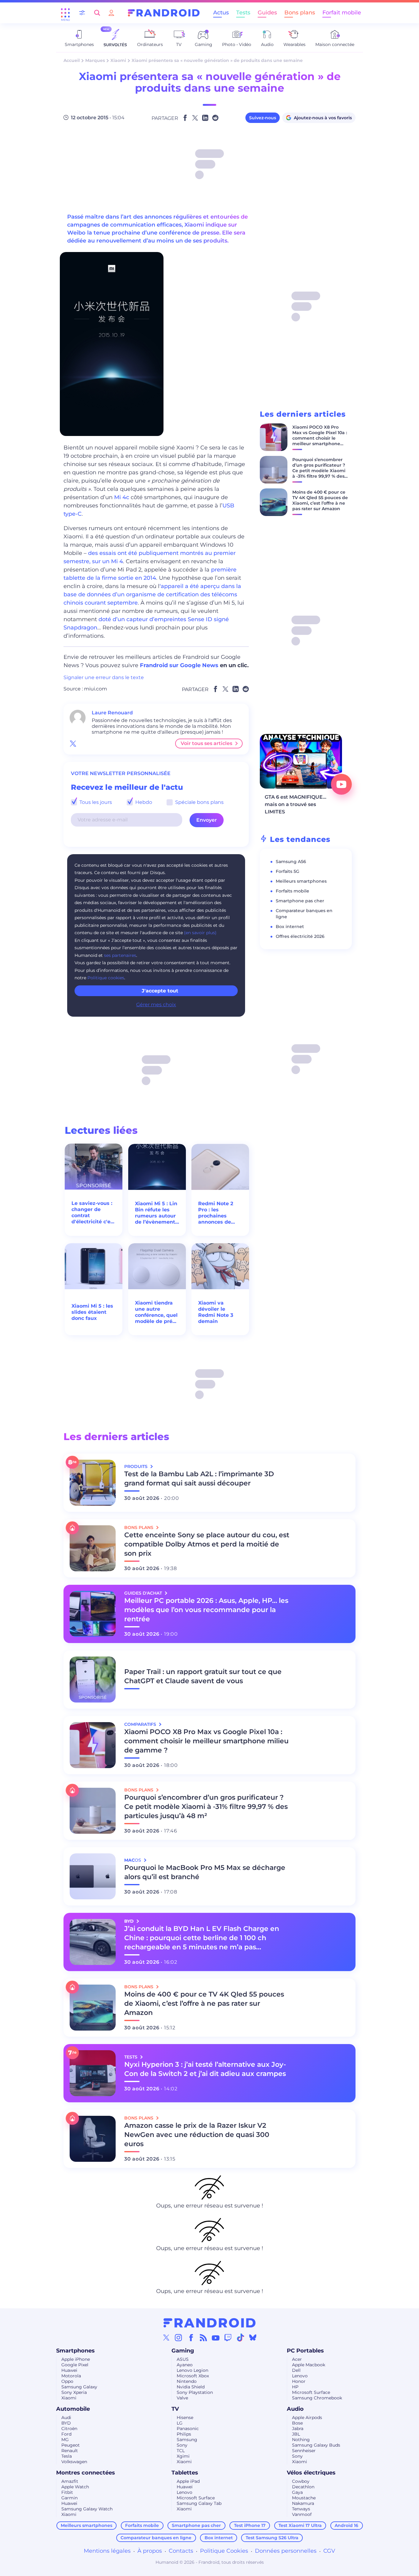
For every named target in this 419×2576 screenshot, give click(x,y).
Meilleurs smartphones (301, 881)
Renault (70, 2451)
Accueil (72, 60)
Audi (66, 2417)
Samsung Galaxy (79, 2387)
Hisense (185, 2417)
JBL (296, 2434)
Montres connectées (86, 2473)
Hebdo (143, 802)
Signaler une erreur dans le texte (104, 677)
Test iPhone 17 (250, 2525)
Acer (297, 2359)
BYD (66, 2423)
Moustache (304, 2498)
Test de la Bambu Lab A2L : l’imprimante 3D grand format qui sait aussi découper (199, 1479)
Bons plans (300, 13)
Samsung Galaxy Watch (87, 2509)
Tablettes (185, 2473)
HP (295, 2387)
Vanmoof (302, 2514)
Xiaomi (118, 60)
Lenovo (300, 2376)
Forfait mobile (342, 13)
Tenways (301, 2509)
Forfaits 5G (288, 871)
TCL (181, 2451)
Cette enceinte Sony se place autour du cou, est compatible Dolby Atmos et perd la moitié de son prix (207, 1544)
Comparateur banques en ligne (156, 2538)
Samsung (187, 2440)
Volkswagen (74, 2462)
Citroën (69, 2429)
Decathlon (303, 2487)
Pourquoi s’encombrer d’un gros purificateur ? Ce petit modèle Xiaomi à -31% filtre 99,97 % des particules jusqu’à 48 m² (320, 471)
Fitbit (67, 2492)
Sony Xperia (74, 2392)
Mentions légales (107, 2551)
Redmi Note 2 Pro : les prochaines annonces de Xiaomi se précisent (216, 1213)
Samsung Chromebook (317, 2398)
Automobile (73, 2409)
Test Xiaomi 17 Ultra (300, 2525)
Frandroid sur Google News (179, 665)
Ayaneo (185, 2365)
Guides (267, 13)
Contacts (181, 2551)
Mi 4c (122, 497)
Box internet (290, 927)
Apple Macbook (309, 2365)
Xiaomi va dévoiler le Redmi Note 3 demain (216, 1312)
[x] (73, 743)
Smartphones (75, 2351)
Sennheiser (304, 2451)
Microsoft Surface (311, 2392)
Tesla (67, 2456)
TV (175, 2409)
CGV (329, 2551)
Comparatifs (141, 1724)
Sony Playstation (195, 2392)
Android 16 (346, 2525)
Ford (66, 2434)
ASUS (183, 2359)
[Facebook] (191, 2337)
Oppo (67, 2381)
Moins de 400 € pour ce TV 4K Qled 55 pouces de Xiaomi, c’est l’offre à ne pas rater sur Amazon (320, 500)
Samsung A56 (291, 862)
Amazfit (70, 2481)
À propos (150, 2551)
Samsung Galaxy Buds (316, 2445)
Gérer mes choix (156, 1005)
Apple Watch (75, 2487)
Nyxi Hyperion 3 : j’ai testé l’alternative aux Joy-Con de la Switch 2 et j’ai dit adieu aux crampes (205, 2069)
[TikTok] (240, 2337)
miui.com (96, 689)
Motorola (71, 2376)
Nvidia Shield (191, 2387)
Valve (182, 2398)
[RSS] (203, 2337)
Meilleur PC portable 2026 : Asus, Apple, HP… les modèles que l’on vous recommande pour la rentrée (206, 1610)
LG (180, 2423)
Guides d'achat (144, 1593)
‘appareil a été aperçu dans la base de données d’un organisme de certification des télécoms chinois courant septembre (152, 594)
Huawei (69, 2370)
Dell (296, 2370)
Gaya (297, 2492)
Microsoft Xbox (193, 2376)
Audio (295, 2409)
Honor (299, 2381)
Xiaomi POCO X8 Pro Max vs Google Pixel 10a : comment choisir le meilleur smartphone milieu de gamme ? (320, 438)
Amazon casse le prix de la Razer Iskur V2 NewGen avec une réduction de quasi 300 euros (197, 2135)
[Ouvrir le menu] (65, 13)
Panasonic (188, 2429)
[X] (166, 2337)
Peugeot (71, 2445)
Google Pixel (75, 2365)
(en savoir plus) (200, 933)
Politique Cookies (224, 2551)
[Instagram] (179, 2337)
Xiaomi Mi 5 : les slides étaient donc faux (92, 1312)
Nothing (301, 2440)
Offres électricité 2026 (300, 936)
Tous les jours (95, 802)
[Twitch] (228, 2337)
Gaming (183, 2351)
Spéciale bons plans (199, 802)
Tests (243, 13)
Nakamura (303, 2503)
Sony (182, 2445)
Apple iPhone (76, 2359)
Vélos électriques (311, 2473)
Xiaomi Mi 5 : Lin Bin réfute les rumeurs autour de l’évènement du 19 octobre (156, 1213)
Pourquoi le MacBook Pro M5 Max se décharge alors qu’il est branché (205, 1872)
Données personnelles (286, 2551)
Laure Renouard (112, 713)
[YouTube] (216, 2337)
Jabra (298, 2429)
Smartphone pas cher (300, 901)
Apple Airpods (307, 2417)
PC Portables (305, 2351)
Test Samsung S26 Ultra (272, 2538)
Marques (95, 60)
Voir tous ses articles (206, 743)
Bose (297, 2423)
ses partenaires (120, 955)
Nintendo (187, 2381)
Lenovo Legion (192, 2370)
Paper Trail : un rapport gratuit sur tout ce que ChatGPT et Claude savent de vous (203, 1676)
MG (65, 2440)
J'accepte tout (160, 991)
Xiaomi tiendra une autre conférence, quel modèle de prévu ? (157, 1312)
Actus (221, 13)
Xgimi (183, 2456)
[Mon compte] (111, 13)
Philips (184, 2434)
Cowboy (301, 2481)
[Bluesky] (253, 2337)
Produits (136, 1466)
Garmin (69, 2498)
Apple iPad (188, 2481)
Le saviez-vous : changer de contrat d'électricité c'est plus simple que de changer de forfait (93, 1213)
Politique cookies (106, 978)
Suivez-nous (263, 118)
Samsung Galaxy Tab (199, 2503)
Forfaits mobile (292, 891)
